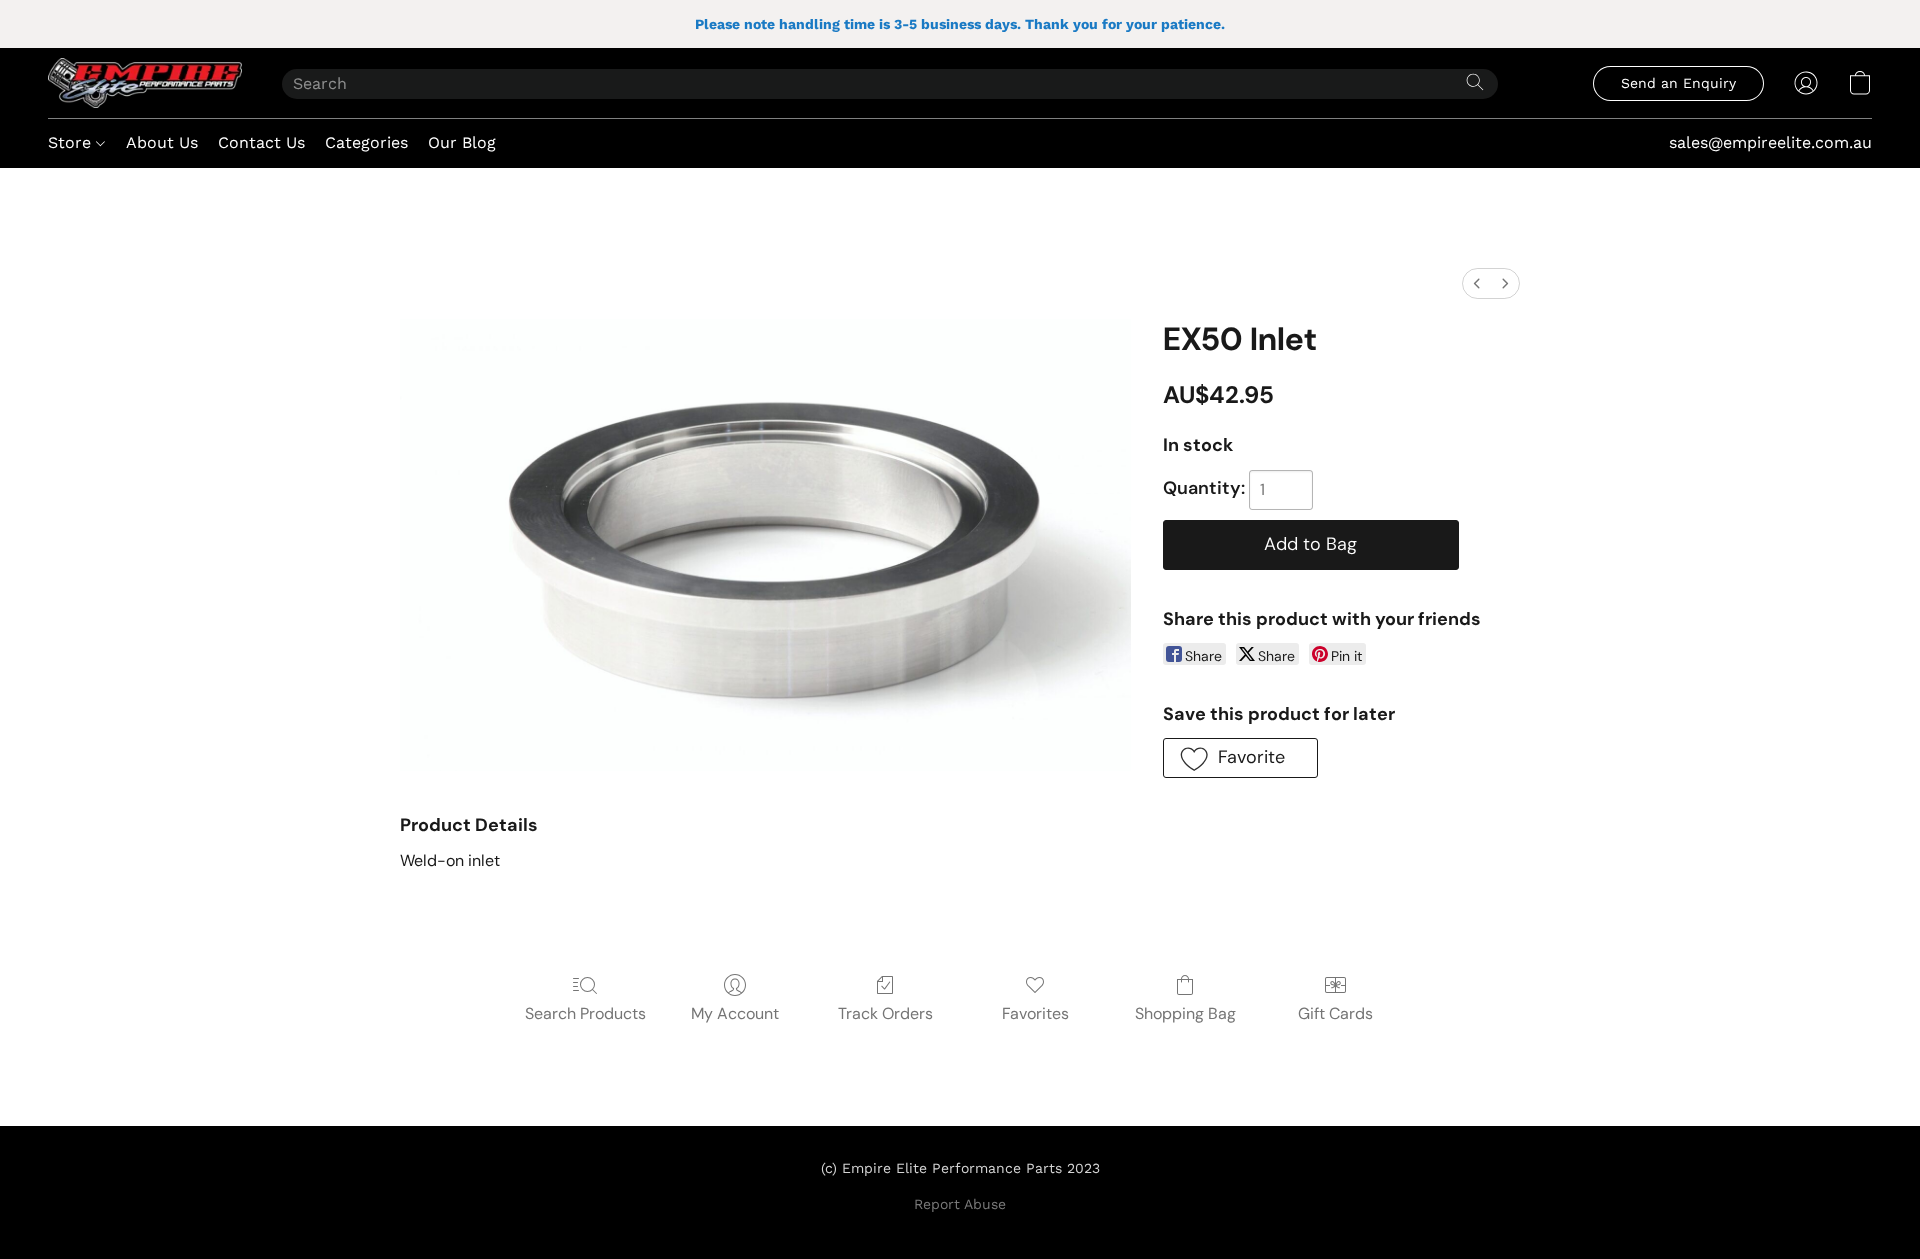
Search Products (585, 1013)
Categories (366, 142)
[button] (145, 83)
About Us (162, 142)
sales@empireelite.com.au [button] (1770, 142)
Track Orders (885, 1013)
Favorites (1035, 1013)
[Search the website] (1475, 82)
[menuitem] (1477, 283)
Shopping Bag (1185, 1013)
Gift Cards (1335, 1013)
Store (72, 142)
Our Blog (462, 142)
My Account (735, 1013)
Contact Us (261, 142)
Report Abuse (960, 1204)
